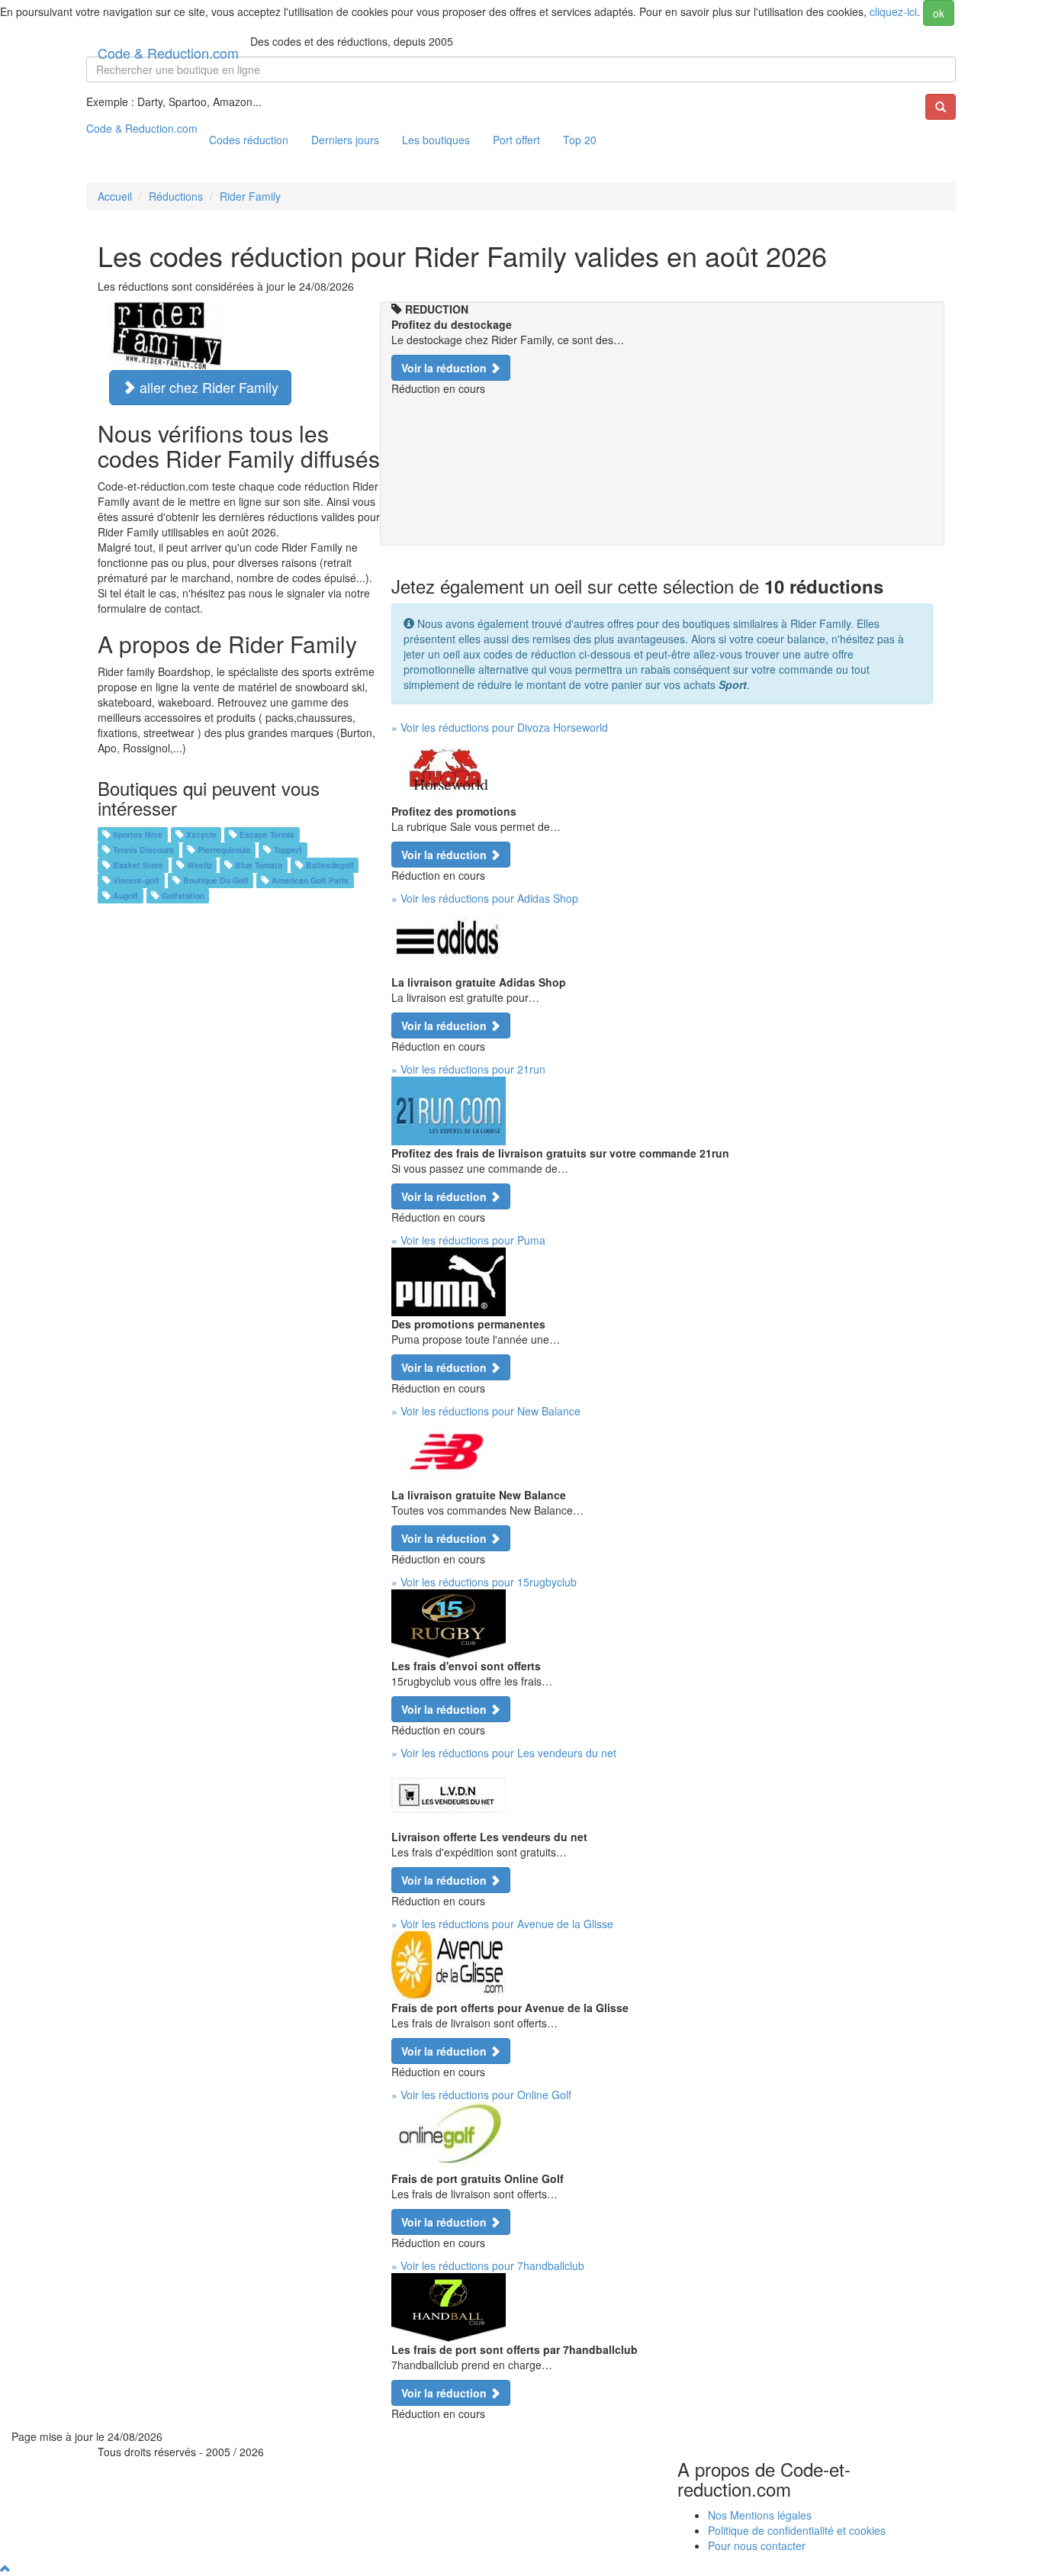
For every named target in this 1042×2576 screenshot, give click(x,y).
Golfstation (183, 895)
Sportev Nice (138, 834)
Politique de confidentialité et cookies (797, 2530)
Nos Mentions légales (760, 2515)
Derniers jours (345, 140)
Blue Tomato (259, 865)
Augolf (125, 895)
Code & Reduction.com (168, 50)
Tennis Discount (143, 850)
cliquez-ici (893, 11)
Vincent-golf (136, 880)
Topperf (288, 850)
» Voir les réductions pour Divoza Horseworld (500, 727)
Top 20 (580, 140)
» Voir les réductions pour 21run (468, 1069)
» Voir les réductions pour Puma (468, 1240)
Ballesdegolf (330, 865)
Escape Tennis (267, 834)
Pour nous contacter (757, 2545)
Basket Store (138, 865)
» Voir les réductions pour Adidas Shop (485, 898)
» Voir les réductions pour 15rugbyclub (484, 1582)
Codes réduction (249, 140)
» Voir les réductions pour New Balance (486, 1411)
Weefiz (199, 865)
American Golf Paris (310, 880)
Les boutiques (436, 140)
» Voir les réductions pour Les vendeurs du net (504, 1753)
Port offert (516, 140)
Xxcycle (201, 834)
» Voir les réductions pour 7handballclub (488, 2265)
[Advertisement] (662, 510)
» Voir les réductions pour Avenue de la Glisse (502, 1924)
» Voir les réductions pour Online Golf (481, 2095)
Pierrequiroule (224, 850)
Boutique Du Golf (216, 880)
